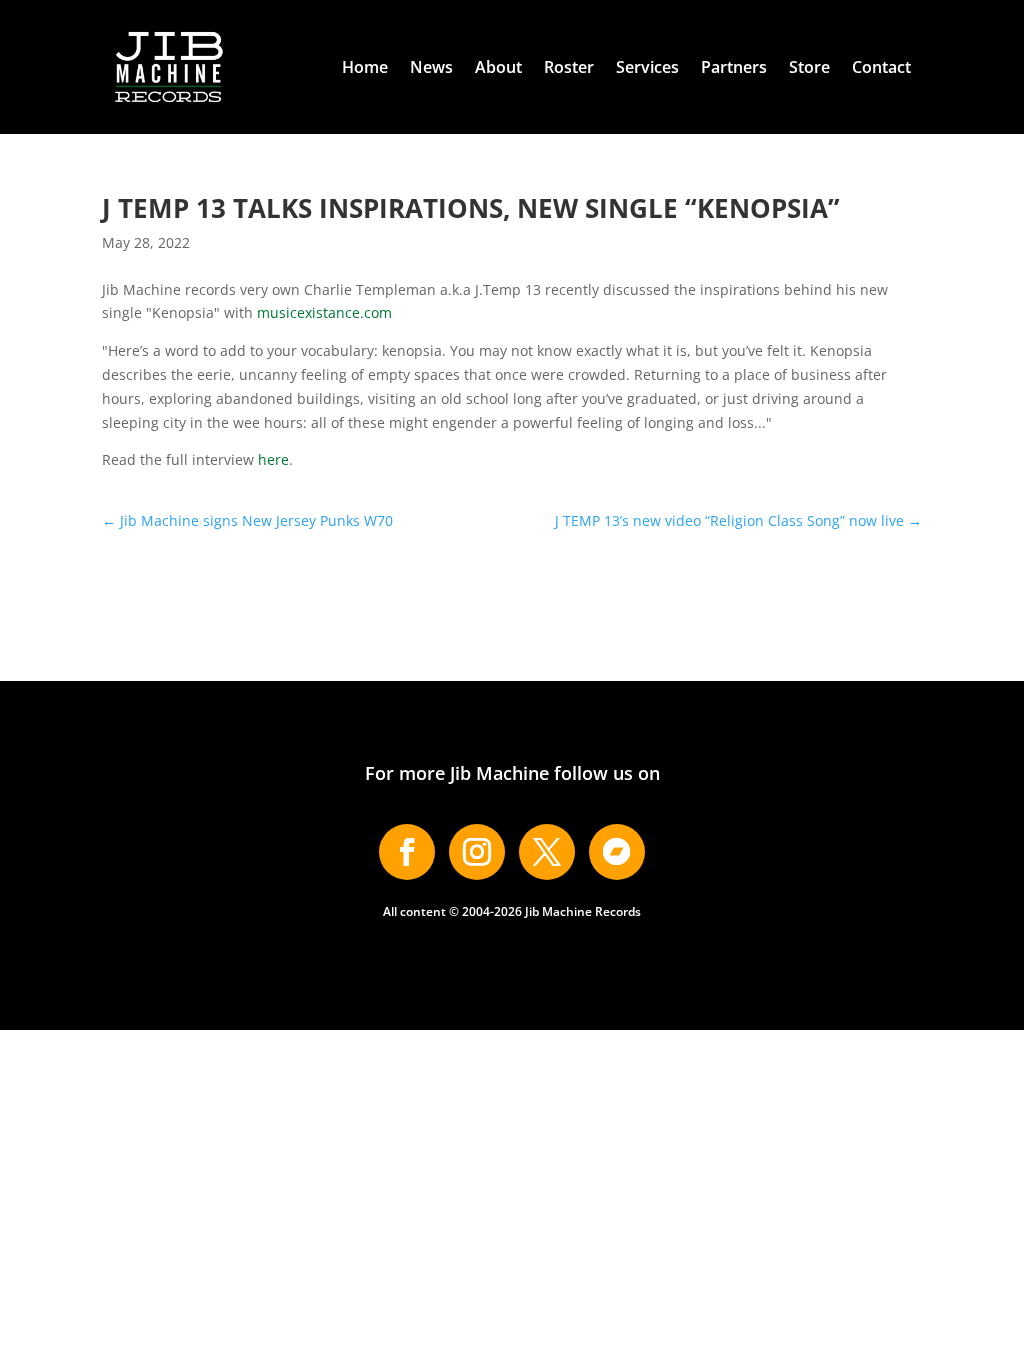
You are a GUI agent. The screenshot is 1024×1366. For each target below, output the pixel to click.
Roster (569, 67)
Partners (734, 67)
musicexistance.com (324, 312)
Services (647, 67)
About (498, 67)
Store (809, 67)
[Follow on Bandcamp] (617, 852)
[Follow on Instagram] (477, 852)
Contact (881, 67)
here (273, 459)
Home (365, 67)
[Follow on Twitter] (547, 852)
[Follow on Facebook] (407, 852)
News (431, 67)
